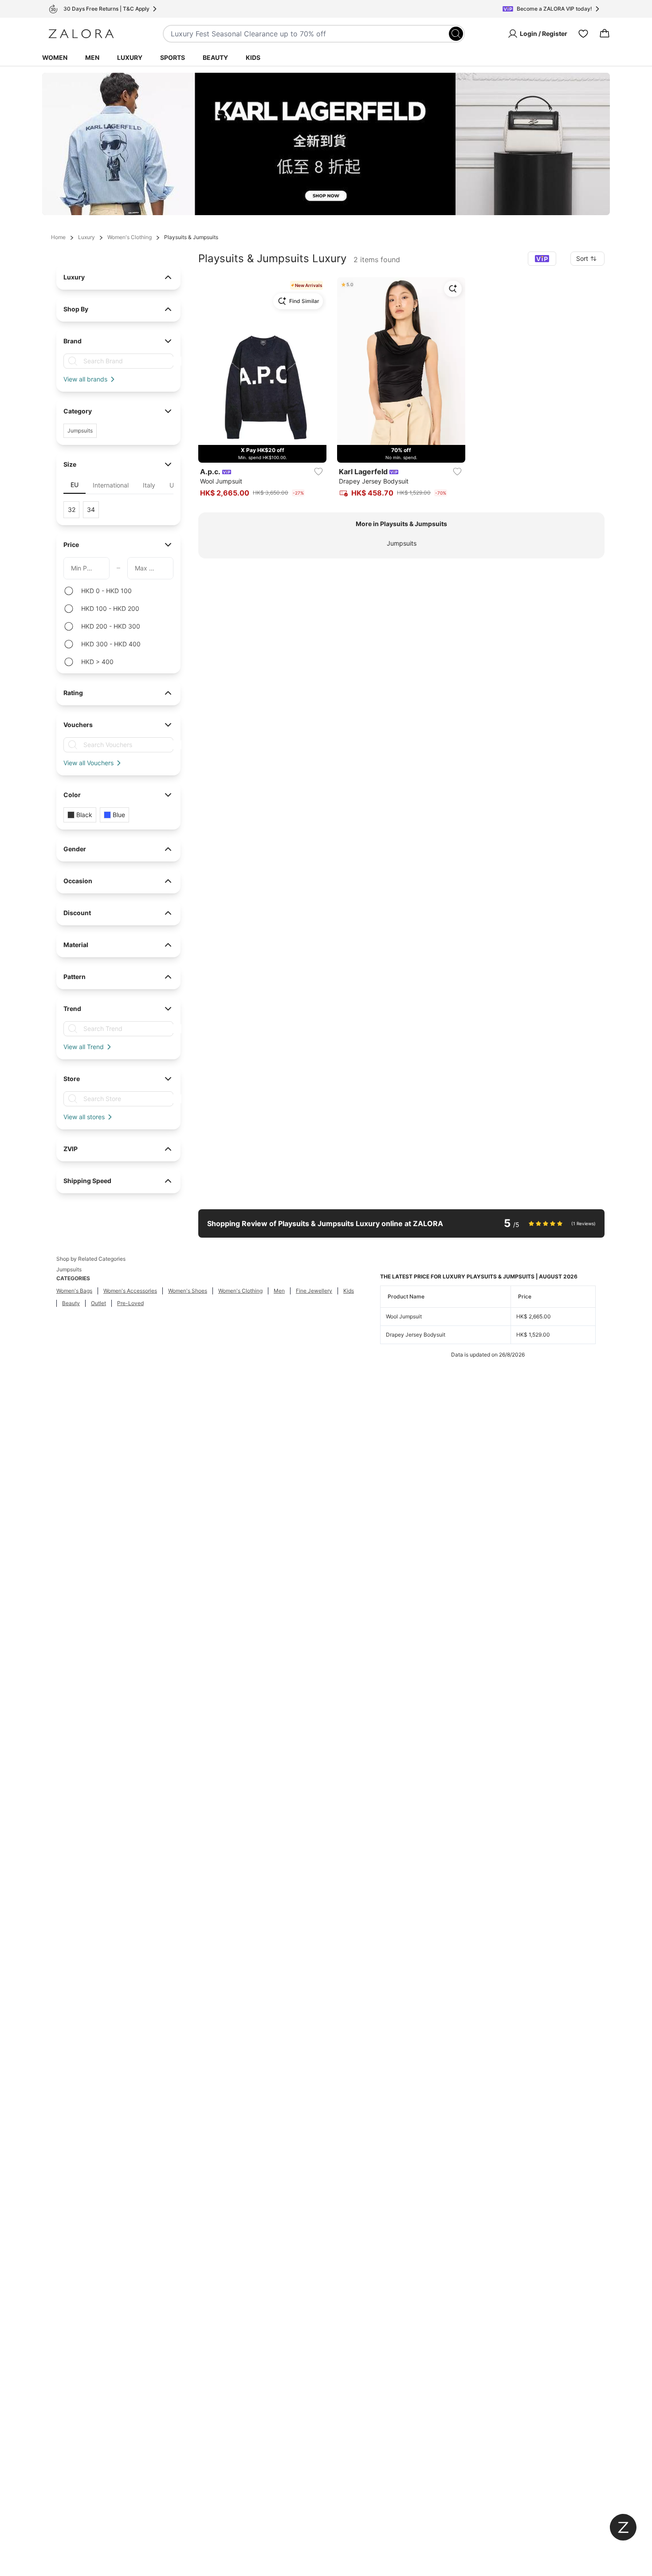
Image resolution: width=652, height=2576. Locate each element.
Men (92, 57)
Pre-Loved (130, 1303)
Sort (582, 258)
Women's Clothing (130, 237)
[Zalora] (81, 34)
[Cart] (605, 34)
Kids (253, 57)
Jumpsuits (402, 543)
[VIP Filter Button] (542, 259)
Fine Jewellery (314, 1291)
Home (58, 237)
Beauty (215, 57)
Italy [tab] (149, 485)
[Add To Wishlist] (318, 472)
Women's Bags (74, 1291)
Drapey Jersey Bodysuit (416, 1335)
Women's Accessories (130, 1291)
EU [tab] (75, 485)
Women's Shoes (188, 1291)
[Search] (456, 34)
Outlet (98, 1303)
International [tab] (111, 485)
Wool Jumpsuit (404, 1316)
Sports (173, 57)
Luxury (130, 57)
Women (55, 57)
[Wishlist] (583, 34)
